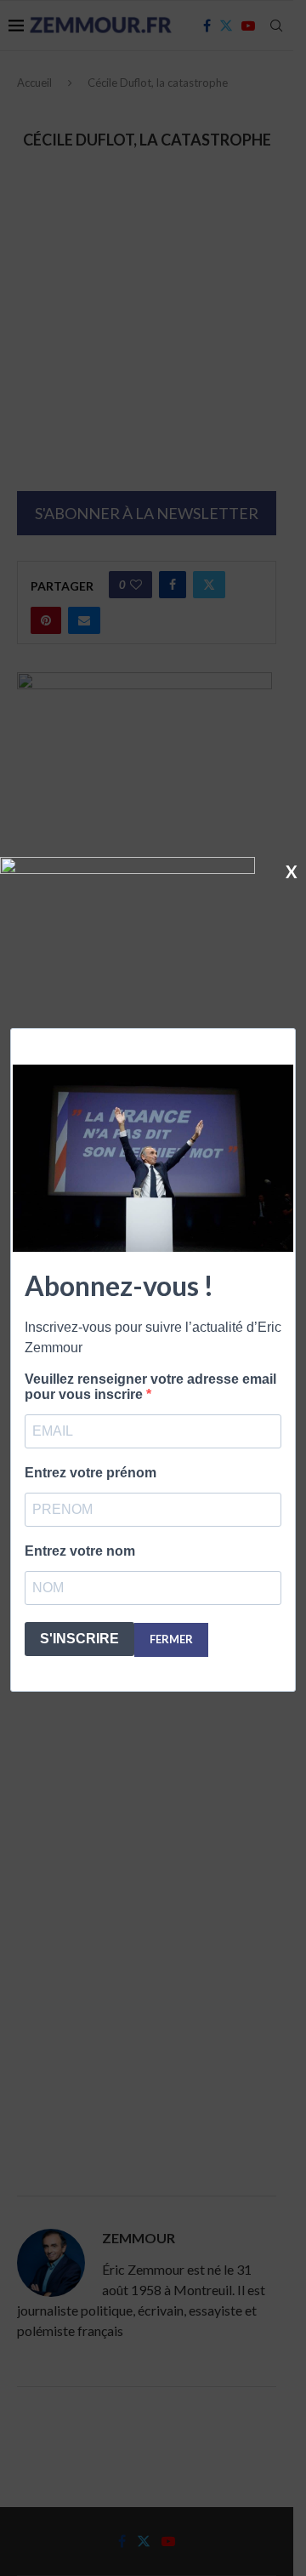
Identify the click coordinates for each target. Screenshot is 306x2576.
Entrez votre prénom (91, 1473)
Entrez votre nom (80, 1551)
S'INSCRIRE (79, 1639)
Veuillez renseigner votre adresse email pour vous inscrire (150, 1387)
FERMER (171, 1639)
